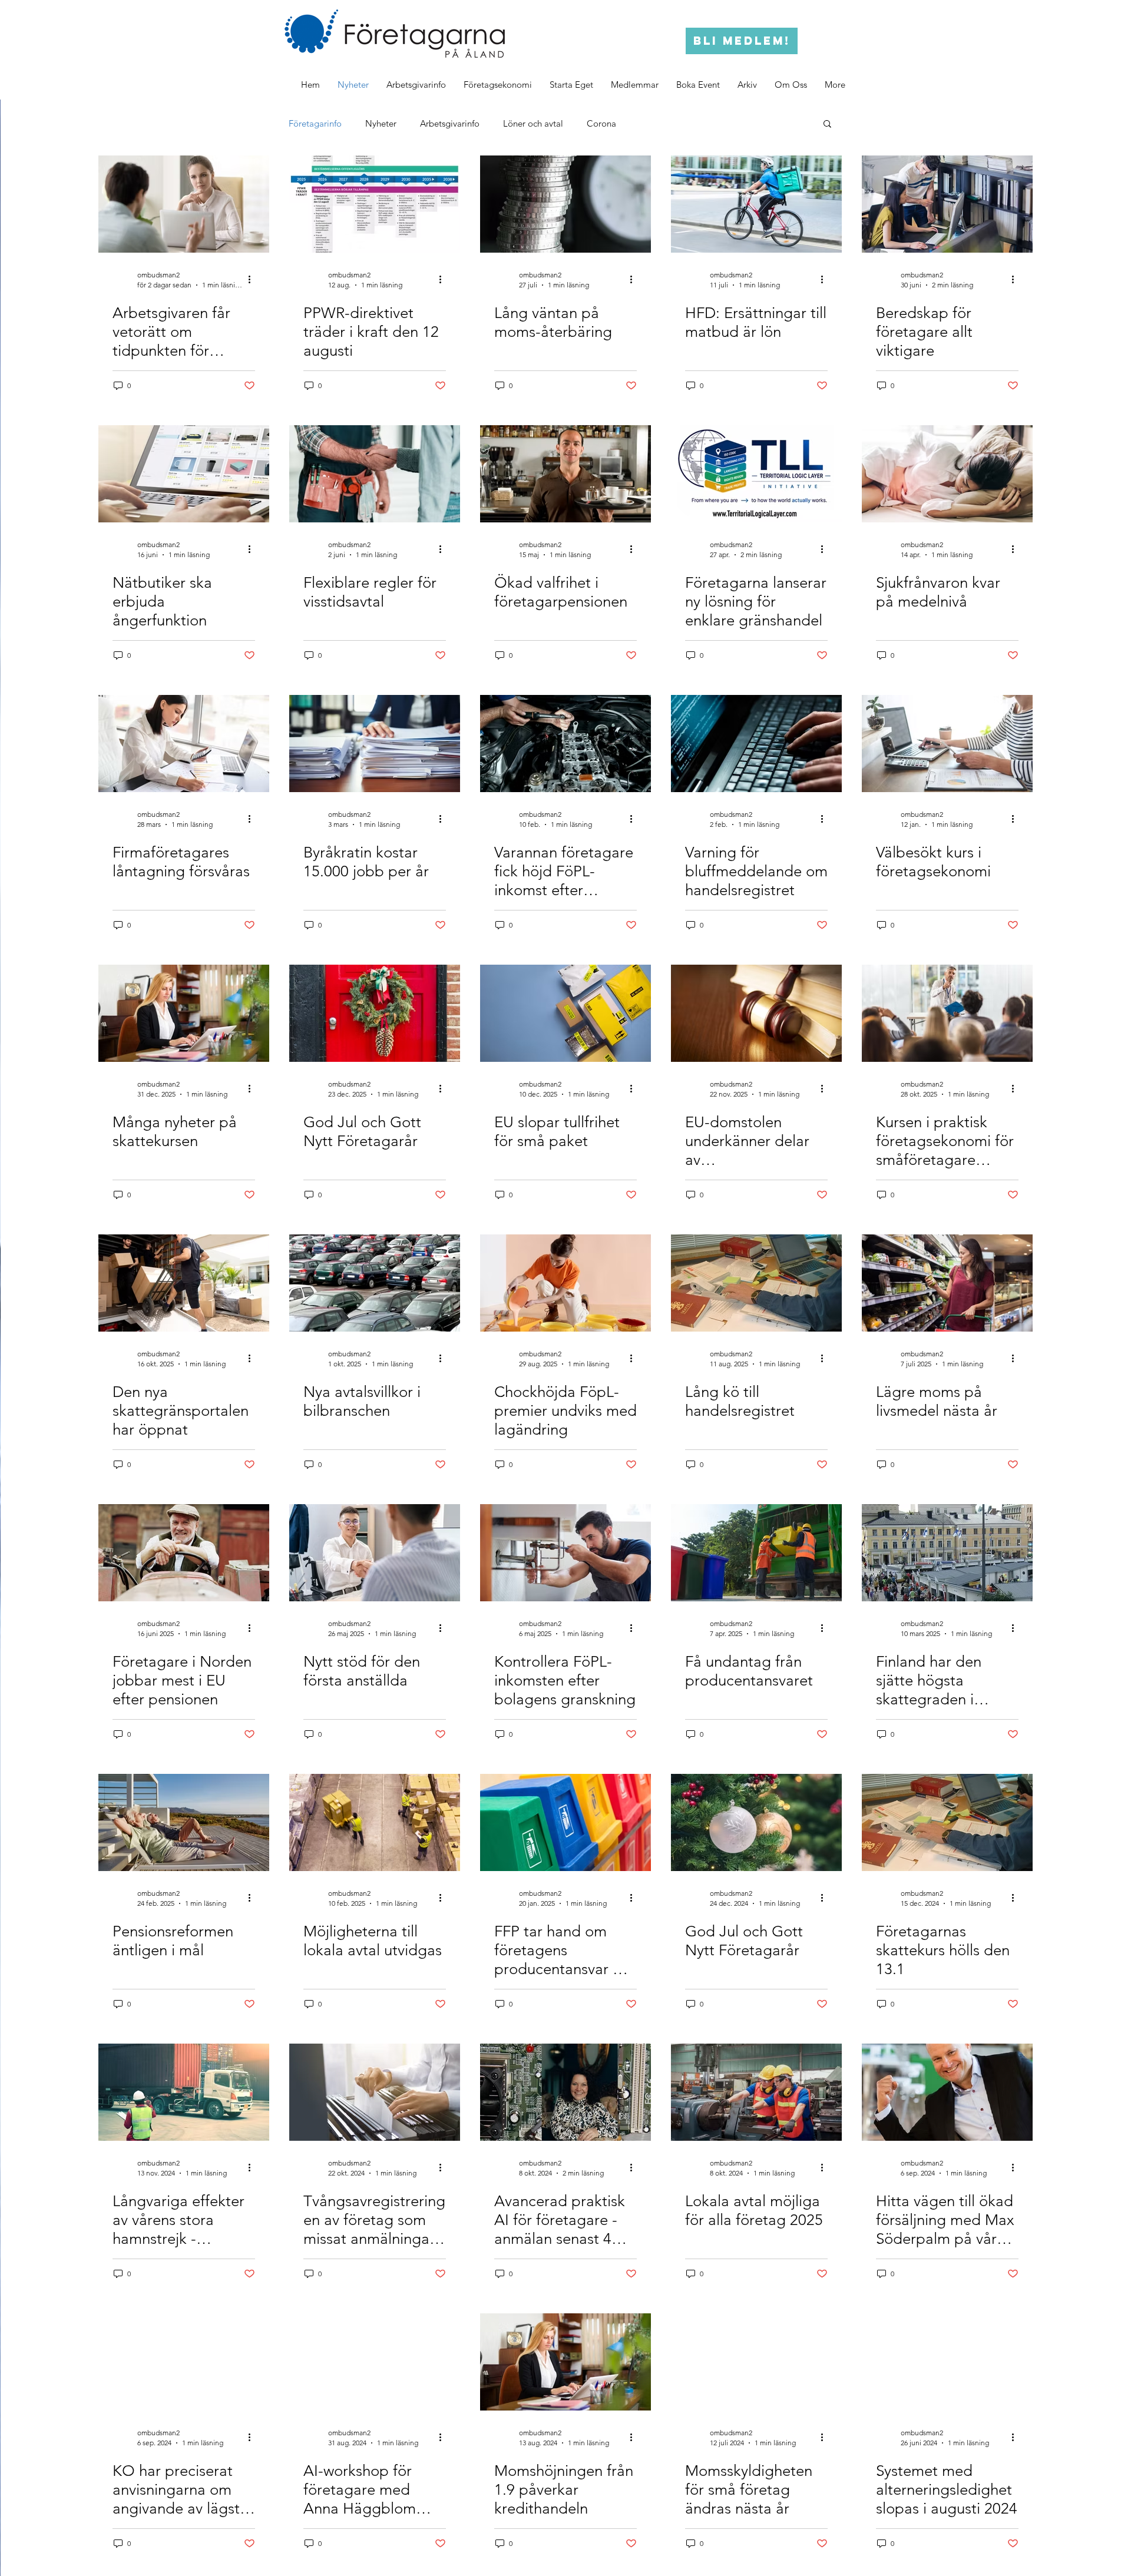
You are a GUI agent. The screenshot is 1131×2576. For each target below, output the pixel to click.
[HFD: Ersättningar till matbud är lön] (756, 204)
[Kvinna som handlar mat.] (947, 1283)
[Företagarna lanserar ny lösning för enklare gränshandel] (756, 474)
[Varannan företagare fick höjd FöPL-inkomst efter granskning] (565, 744)
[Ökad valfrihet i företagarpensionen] (565, 474)
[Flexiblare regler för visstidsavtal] (375, 474)
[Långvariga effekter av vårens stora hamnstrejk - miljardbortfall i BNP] (184, 2092)
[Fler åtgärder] (253, 279)
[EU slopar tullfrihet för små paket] (565, 1013)
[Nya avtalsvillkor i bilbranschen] (375, 1283)
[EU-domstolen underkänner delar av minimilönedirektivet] (756, 1013)
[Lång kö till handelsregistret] (756, 1283)
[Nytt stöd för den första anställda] (375, 1553)
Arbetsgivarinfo (450, 123)
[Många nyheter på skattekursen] (184, 1013)
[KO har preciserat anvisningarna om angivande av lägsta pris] (184, 2362)
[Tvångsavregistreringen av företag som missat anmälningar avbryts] (375, 2092)
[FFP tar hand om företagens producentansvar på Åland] (565, 1822)
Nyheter (381, 123)
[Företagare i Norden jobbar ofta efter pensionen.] (184, 1553)
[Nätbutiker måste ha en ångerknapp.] (184, 474)
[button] (747, 85)
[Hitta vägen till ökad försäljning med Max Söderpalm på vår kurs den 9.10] (947, 2092)
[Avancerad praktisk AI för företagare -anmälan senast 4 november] (565, 2092)
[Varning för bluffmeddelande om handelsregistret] (756, 744)
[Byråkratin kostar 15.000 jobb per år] (375, 744)
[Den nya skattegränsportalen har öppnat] (184, 1283)
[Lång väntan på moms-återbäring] (565, 204)
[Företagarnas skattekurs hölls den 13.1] (947, 1822)
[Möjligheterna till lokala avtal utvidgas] (375, 1822)
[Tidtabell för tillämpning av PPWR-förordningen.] (375, 204)
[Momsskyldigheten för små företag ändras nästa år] (756, 2362)
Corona (601, 123)
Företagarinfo (315, 123)
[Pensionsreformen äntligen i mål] (184, 1822)
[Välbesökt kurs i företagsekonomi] (947, 744)
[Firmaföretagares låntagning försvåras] (184, 744)
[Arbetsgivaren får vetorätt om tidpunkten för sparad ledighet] (184, 204)
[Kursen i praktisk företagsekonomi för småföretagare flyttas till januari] (947, 1013)
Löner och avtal (533, 123)
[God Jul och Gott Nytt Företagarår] (375, 1013)
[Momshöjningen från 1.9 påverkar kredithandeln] (565, 2362)
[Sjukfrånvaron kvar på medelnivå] (947, 474)
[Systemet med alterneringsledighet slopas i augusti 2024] (947, 2362)
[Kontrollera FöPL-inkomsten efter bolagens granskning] (565, 1553)
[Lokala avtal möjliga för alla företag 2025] (756, 2092)
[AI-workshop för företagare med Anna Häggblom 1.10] (375, 2362)
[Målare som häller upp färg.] (565, 1283)
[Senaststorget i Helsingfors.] (947, 1553)
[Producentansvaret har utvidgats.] (756, 1553)
